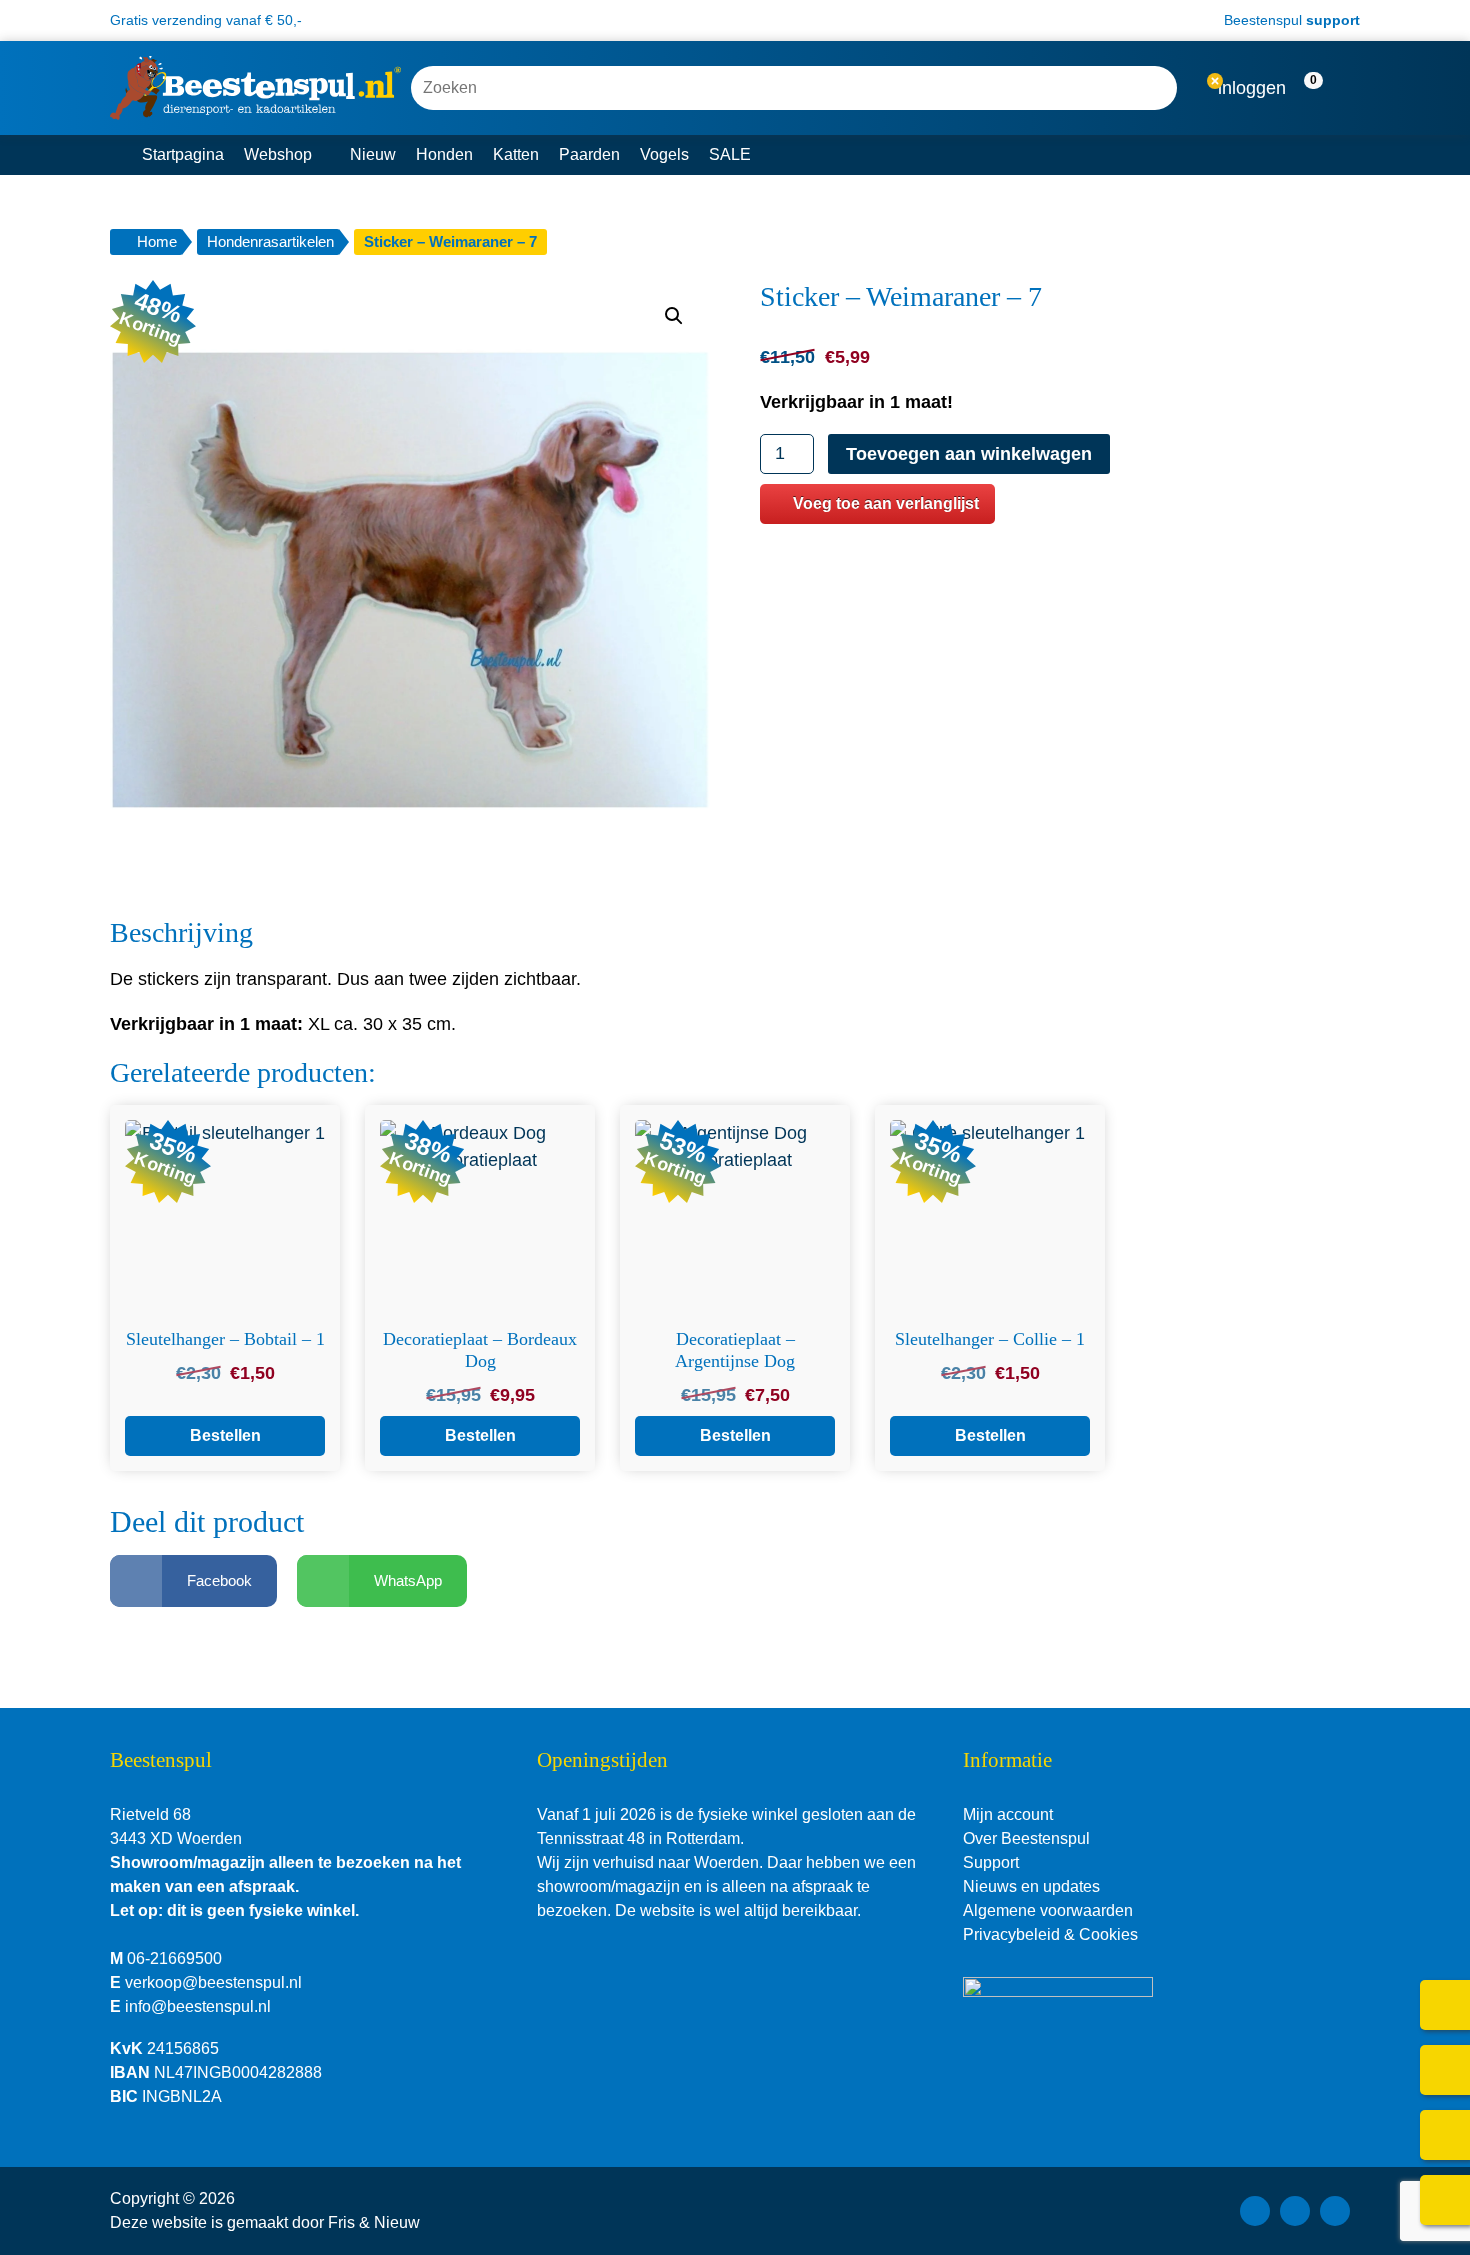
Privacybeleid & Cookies (1050, 1934)
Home (157, 241)
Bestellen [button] (225, 1435)
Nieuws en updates (1031, 1886)
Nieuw (373, 154)
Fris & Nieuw (374, 2222)
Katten (516, 154)
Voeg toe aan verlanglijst (886, 503)
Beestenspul (1290, 20)
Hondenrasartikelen (270, 241)
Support (991, 1862)
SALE (730, 154)
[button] (1325, 88)
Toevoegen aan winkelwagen (969, 454)
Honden (444, 154)
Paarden (589, 154)
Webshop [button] (278, 154)
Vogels (664, 154)
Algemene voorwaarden (1048, 1910)
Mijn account (1008, 1814)
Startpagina (183, 154)
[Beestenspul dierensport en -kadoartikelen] (255, 88)
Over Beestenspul (1026, 1838)
